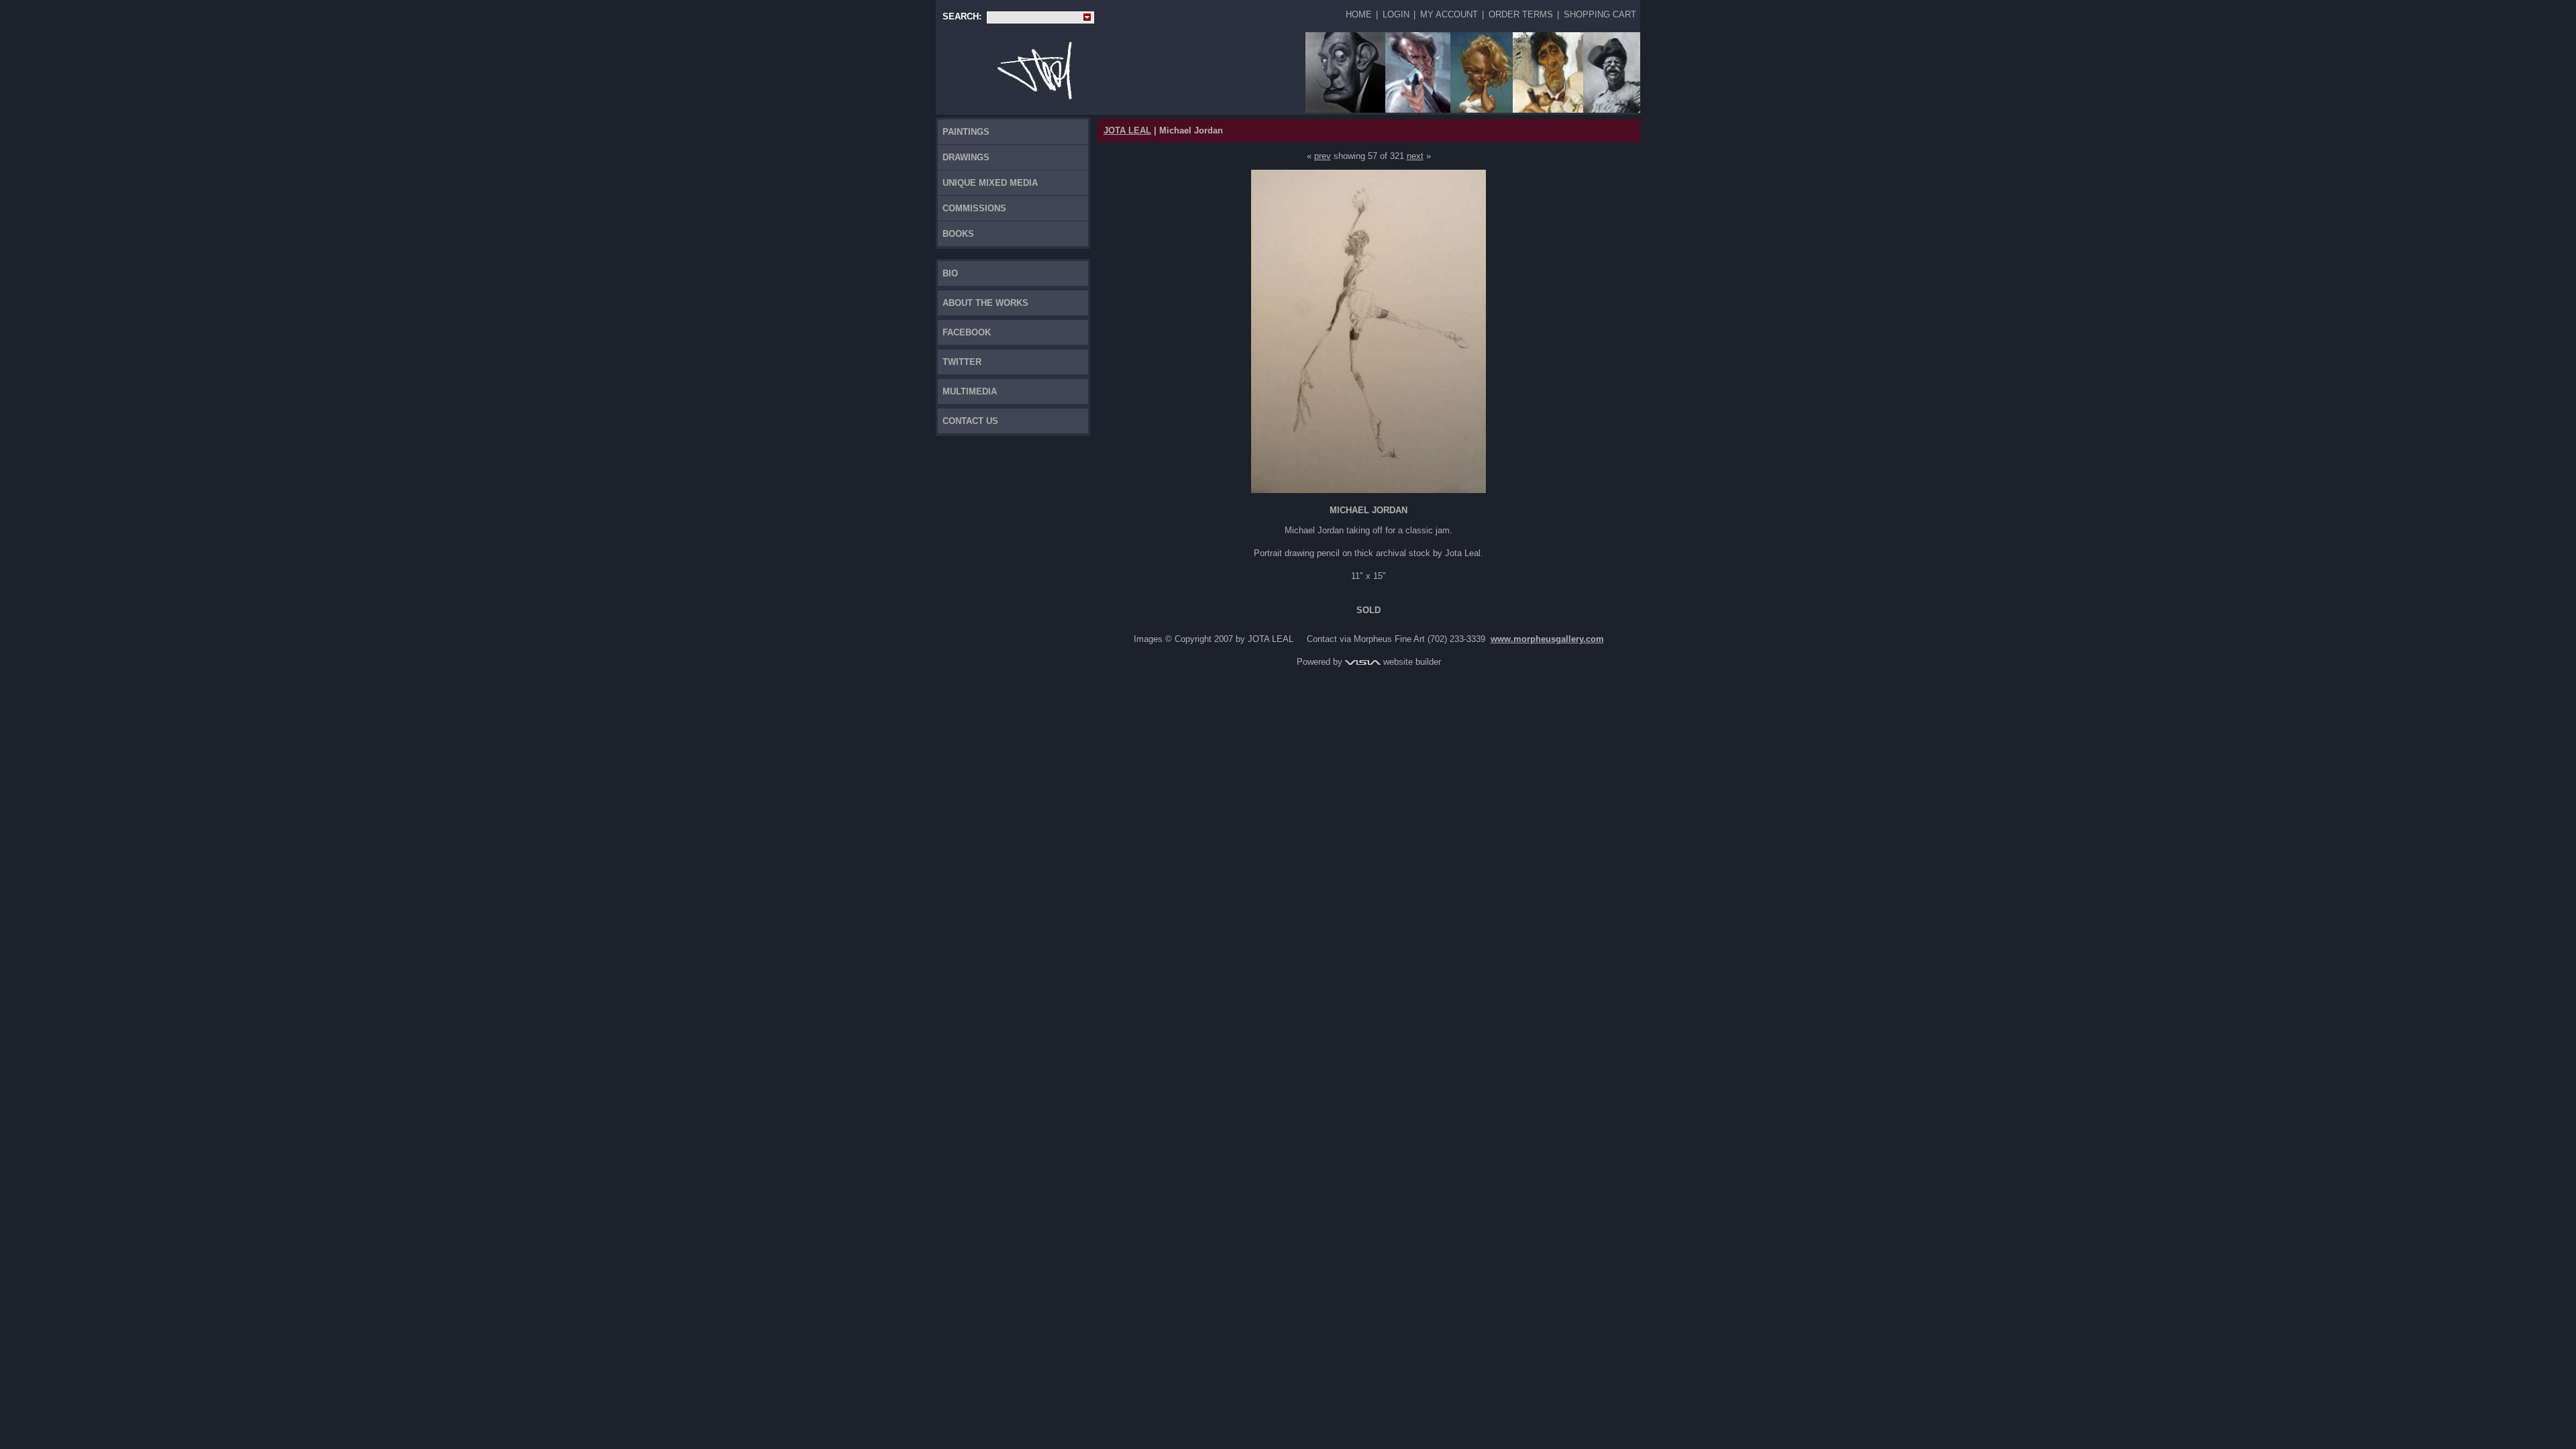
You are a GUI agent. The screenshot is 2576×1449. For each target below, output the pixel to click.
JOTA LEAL (1127, 130)
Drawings (966, 157)
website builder (1411, 662)
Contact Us (970, 421)
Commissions (974, 208)
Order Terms (1521, 14)
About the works (985, 303)
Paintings (966, 132)
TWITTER (962, 362)
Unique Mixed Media (990, 183)
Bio (950, 273)
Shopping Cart (1600, 14)
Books (958, 234)
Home (1359, 14)
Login (1396, 14)
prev (1323, 156)
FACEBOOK (967, 332)
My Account (1449, 14)
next (1415, 156)
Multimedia (970, 391)
